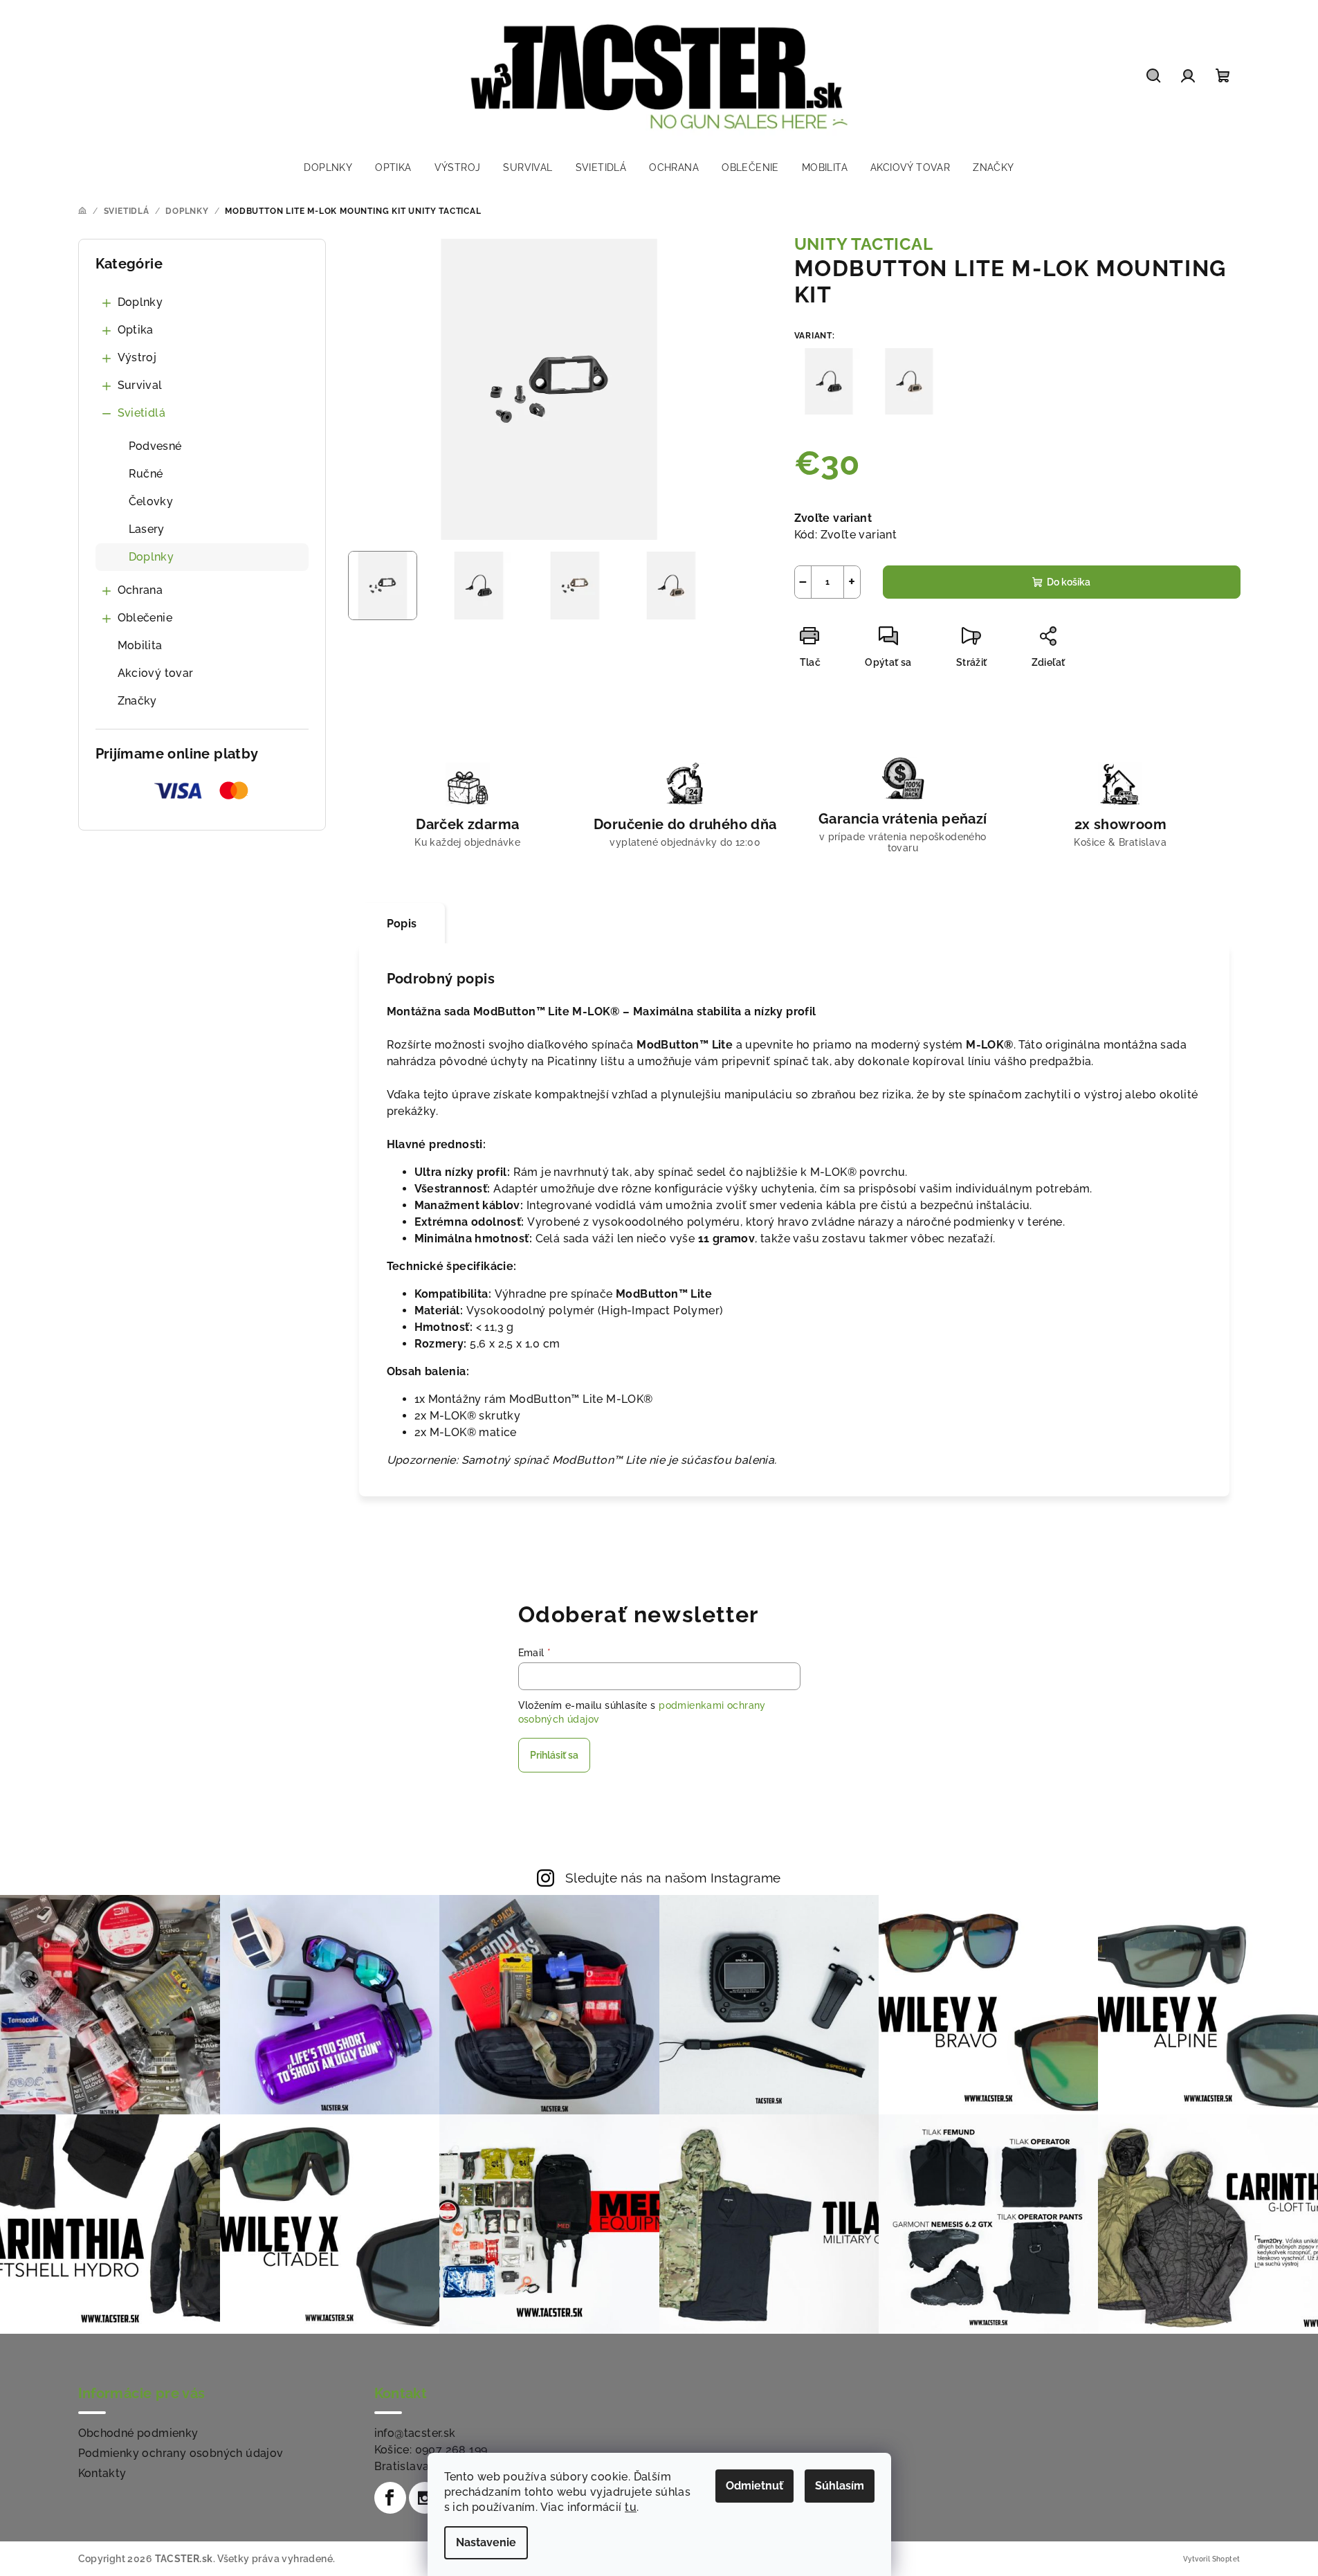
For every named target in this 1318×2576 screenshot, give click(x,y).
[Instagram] (425, 2498)
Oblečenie (145, 618)
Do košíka (1069, 582)
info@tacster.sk (415, 2433)
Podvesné (155, 446)
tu (631, 2507)
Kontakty (102, 2473)
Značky (137, 701)
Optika (136, 330)
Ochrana (140, 590)
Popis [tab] (402, 924)
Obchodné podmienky (138, 2433)
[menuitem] (328, 167)
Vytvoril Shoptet (1211, 2559)
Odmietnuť (754, 2486)
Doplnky (140, 302)
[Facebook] (390, 2498)
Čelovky (151, 501)
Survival (140, 385)
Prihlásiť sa (554, 1755)
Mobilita (140, 645)
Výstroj (137, 357)
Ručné (146, 474)
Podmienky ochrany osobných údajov (181, 2453)
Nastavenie (486, 2542)
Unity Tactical (864, 244)
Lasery (147, 529)
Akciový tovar (156, 673)
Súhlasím (840, 2486)
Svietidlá (142, 413)
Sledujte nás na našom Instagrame (673, 1878)
